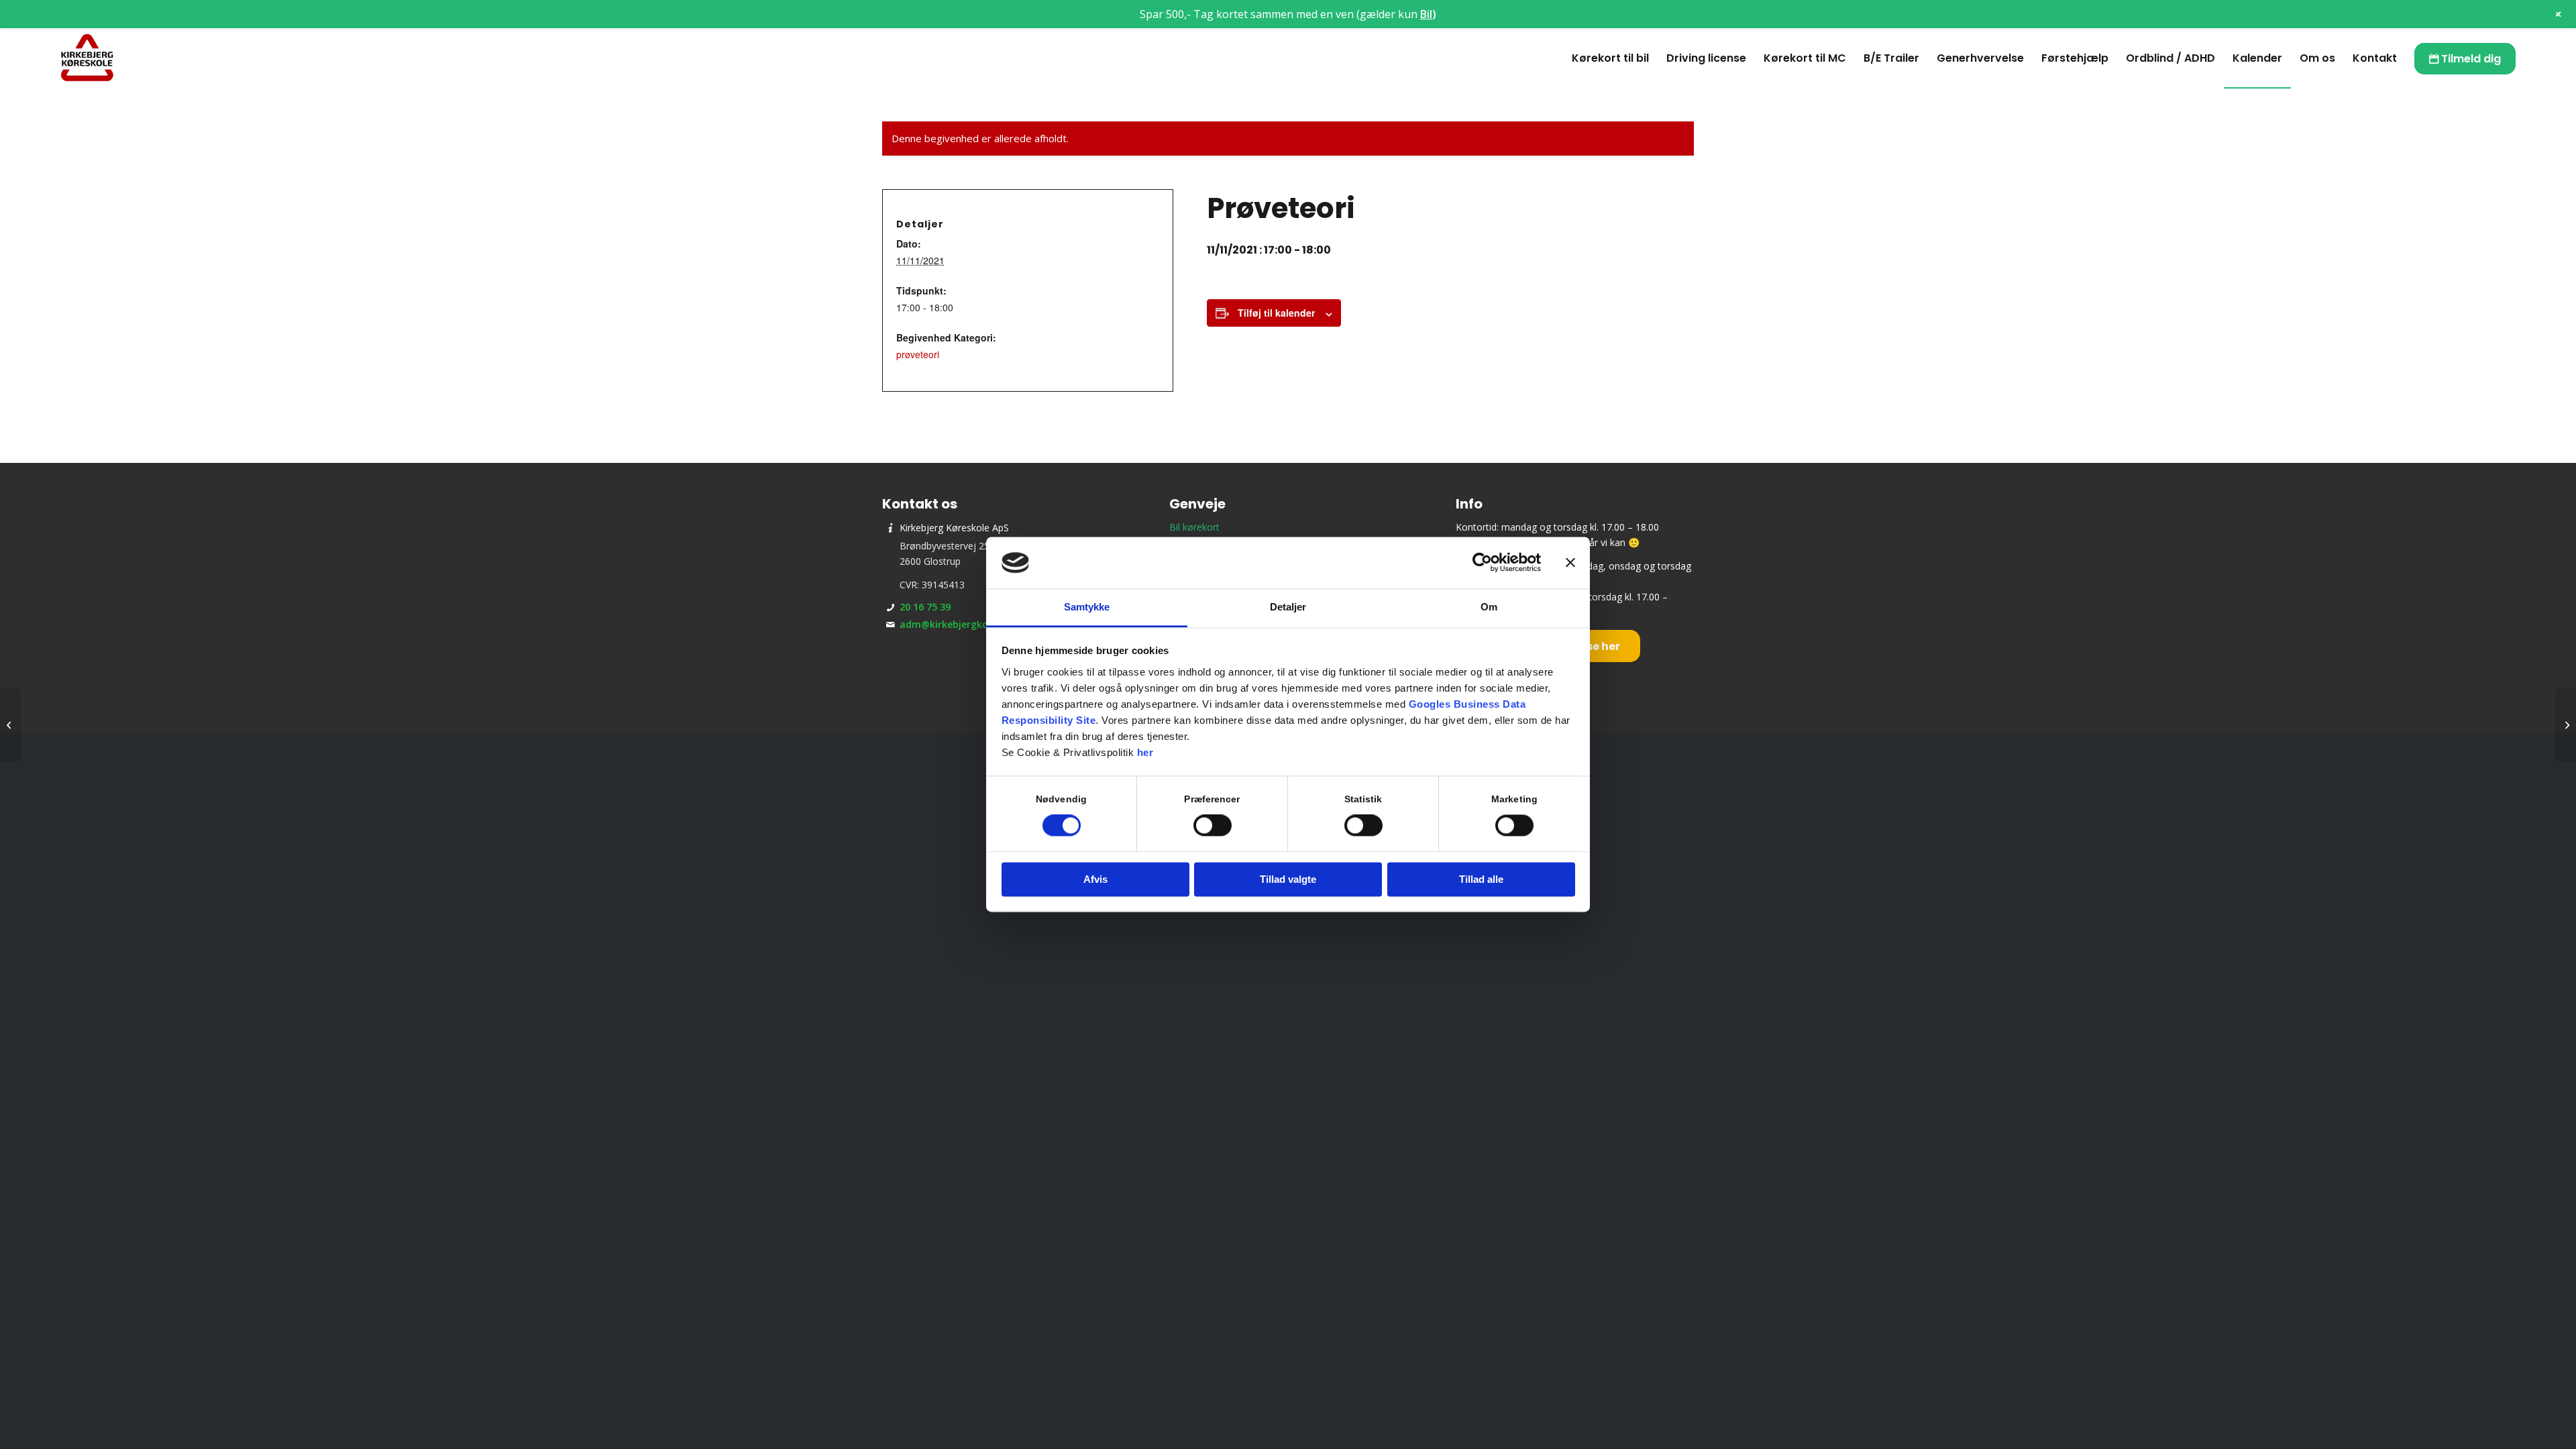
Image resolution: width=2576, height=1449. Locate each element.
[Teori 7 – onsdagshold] (10, 724)
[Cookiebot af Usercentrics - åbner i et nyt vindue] (1482, 563)
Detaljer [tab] (1288, 607)
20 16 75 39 (925, 607)
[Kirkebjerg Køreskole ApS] (87, 58)
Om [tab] (1489, 607)
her (1145, 752)
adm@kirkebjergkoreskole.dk (968, 624)
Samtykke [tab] (1087, 607)
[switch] (1213, 826)
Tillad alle (1481, 879)
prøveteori (918, 354)
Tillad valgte (1288, 879)
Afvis (1095, 879)
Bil (1426, 14)
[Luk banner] (1570, 563)
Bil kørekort (1194, 527)
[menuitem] (1610, 58)
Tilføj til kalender (1276, 313)
